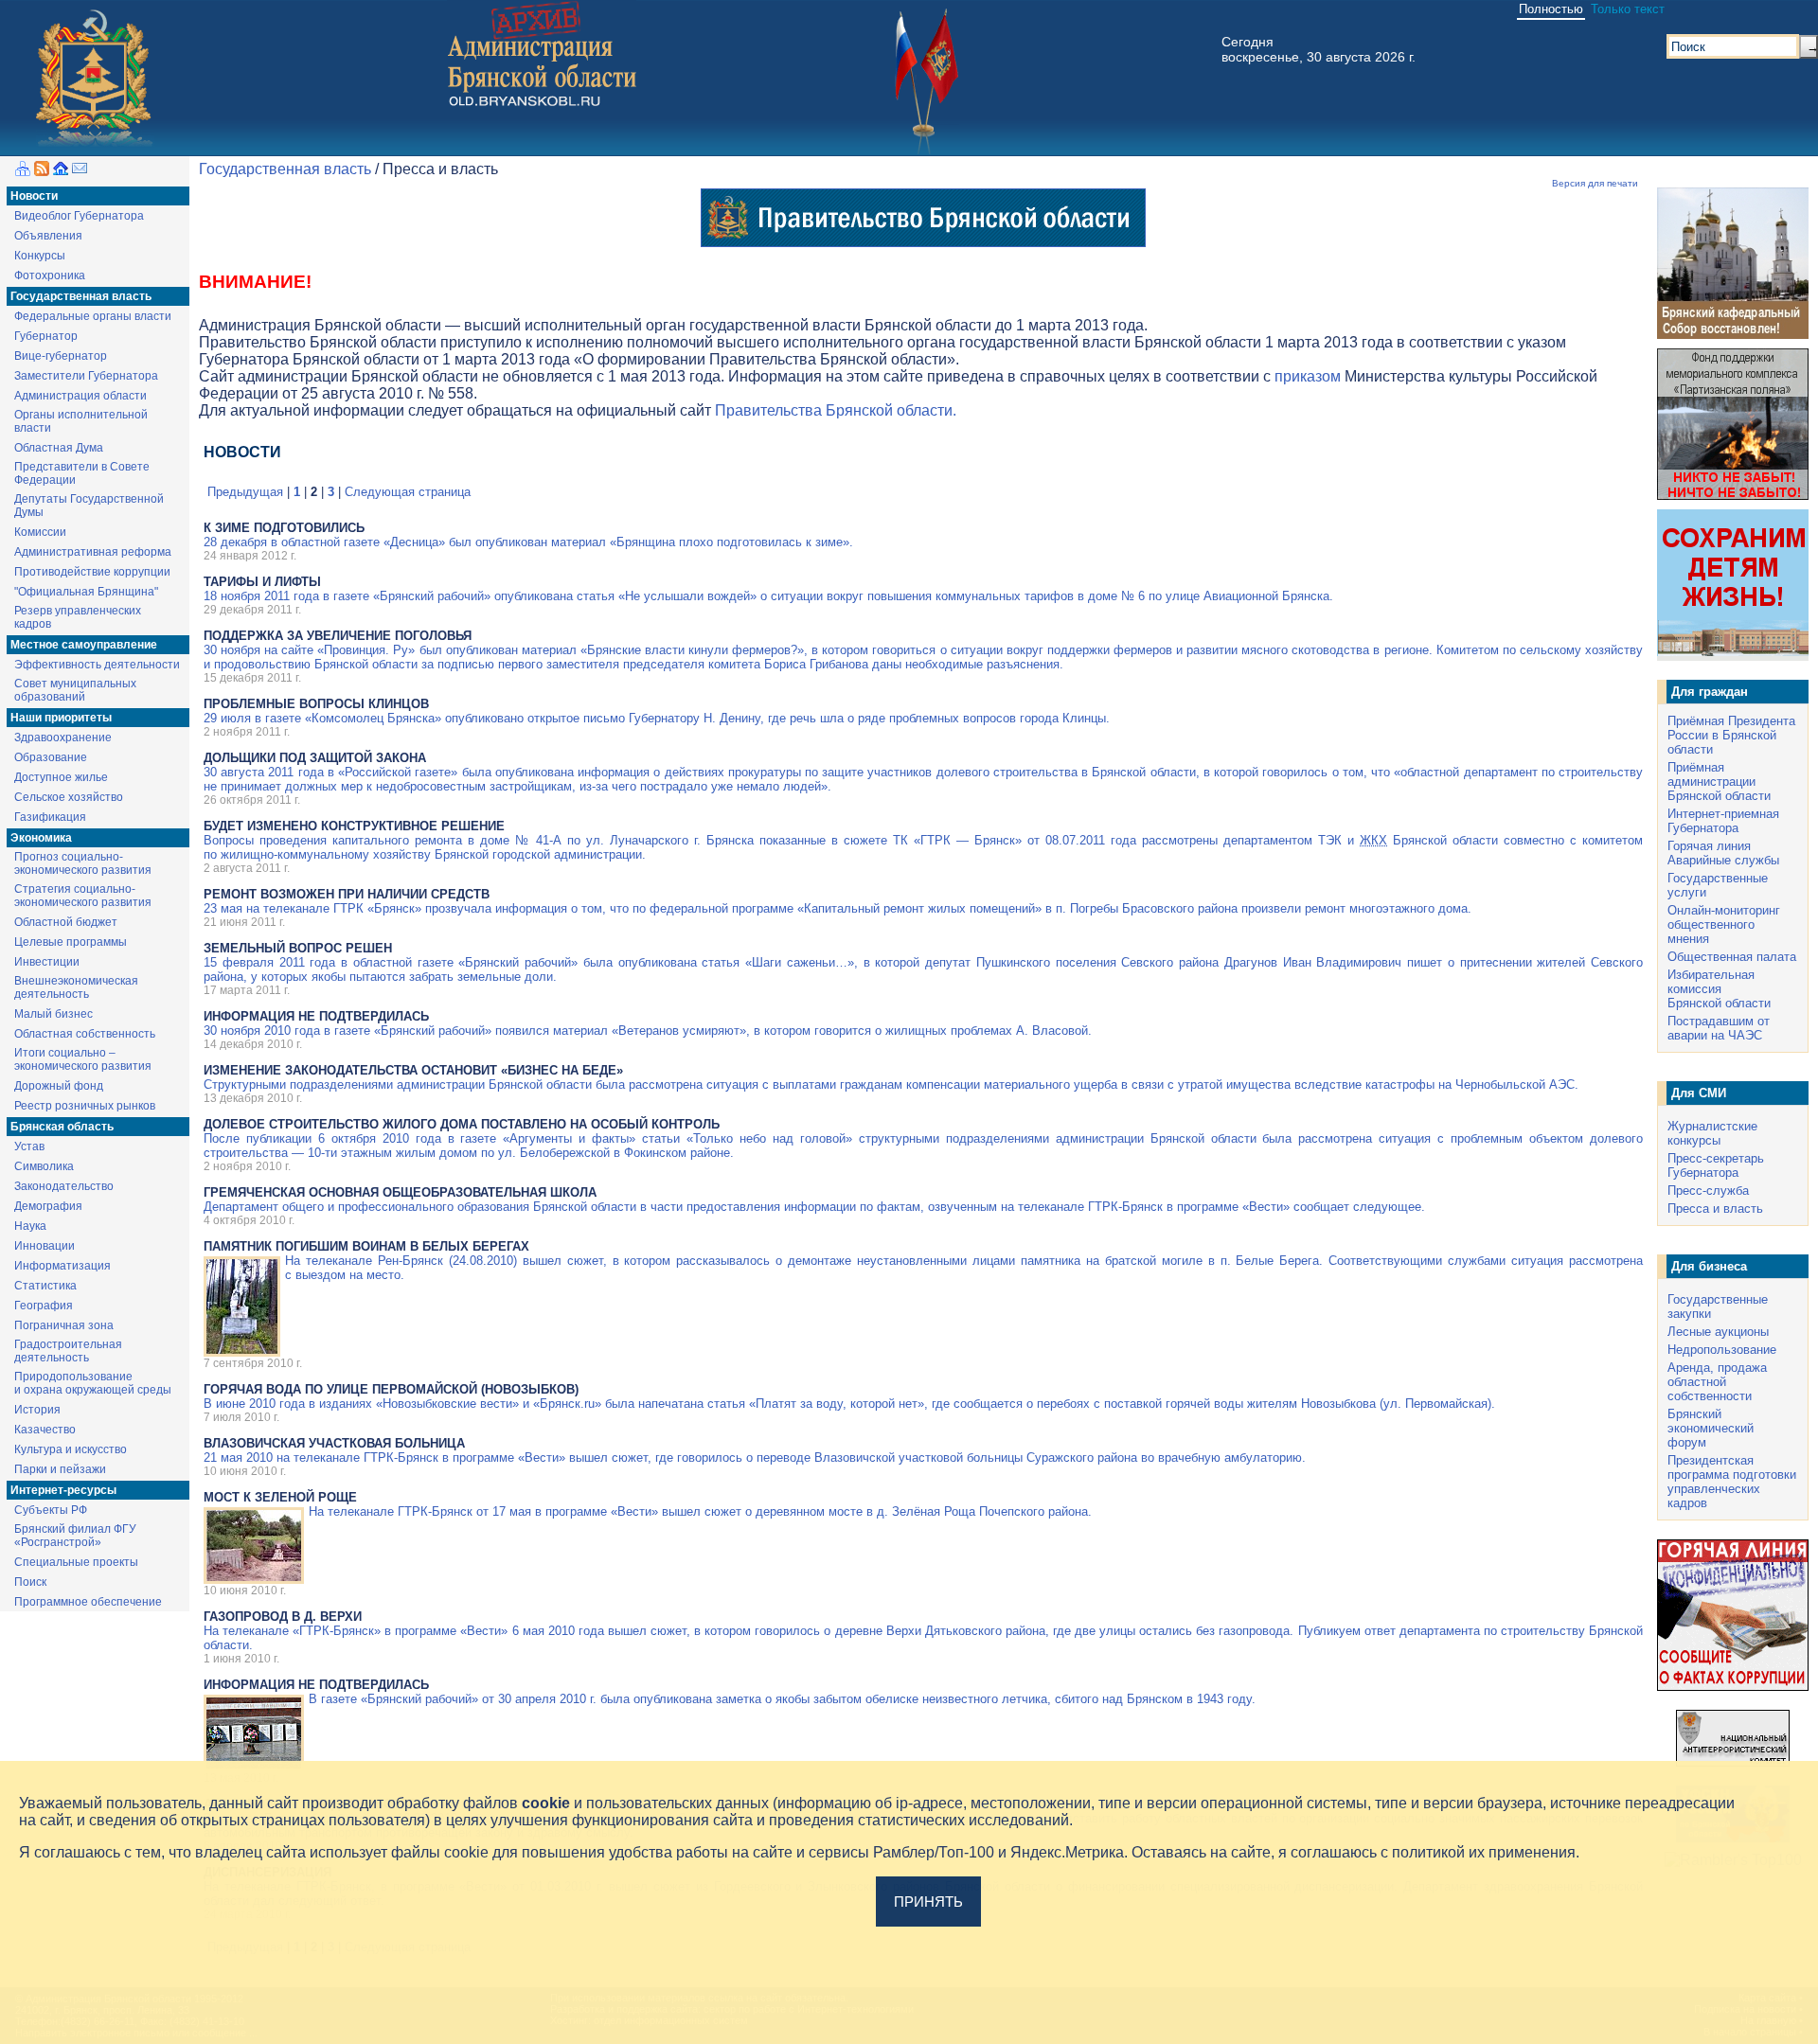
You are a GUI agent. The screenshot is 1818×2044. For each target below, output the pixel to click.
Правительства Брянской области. (836, 410)
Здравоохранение (63, 738)
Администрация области (80, 396)
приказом (1308, 376)
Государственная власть (81, 296)
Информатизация (62, 1266)
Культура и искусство (71, 1449)
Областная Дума (59, 448)
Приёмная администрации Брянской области (1719, 782)
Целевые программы (71, 942)
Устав (29, 1146)
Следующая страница (408, 492)
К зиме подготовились (284, 528)
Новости (34, 196)
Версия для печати (1595, 183)
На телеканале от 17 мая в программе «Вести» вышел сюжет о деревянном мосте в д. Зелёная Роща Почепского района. (700, 1511)
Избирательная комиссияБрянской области (1719, 989)
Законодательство (64, 1186)
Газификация (50, 817)
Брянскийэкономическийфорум (1711, 1428)
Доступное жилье (61, 777)
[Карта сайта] (23, 171)
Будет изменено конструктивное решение (354, 826)
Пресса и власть (1715, 1209)
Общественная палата (1732, 957)
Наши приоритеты (61, 718)
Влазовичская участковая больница (334, 1443)
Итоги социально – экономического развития (83, 1059)
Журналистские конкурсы (1712, 1133)
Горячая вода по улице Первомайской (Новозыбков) (391, 1389)
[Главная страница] (61, 171)
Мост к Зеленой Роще (280, 1497)
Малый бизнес (53, 1014)
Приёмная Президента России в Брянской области (1731, 735)
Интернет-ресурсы (63, 1490)
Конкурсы (40, 256)
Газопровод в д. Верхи (283, 1617)
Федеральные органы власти (93, 316)
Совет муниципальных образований (75, 690)
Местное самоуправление (84, 645)
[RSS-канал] (42, 171)
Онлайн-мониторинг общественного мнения (1724, 924)
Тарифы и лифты (262, 582)
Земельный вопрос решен (298, 948)
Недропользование (1722, 1350)
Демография (48, 1206)
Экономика (41, 838)
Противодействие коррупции (92, 572)
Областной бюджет (66, 922)
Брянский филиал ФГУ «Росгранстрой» (75, 1536)
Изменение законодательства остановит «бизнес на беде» (413, 1070)
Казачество (45, 1430)
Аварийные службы (1723, 860)
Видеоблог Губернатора (79, 216)
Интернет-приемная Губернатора (1723, 821)
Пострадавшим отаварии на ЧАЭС (1719, 1028)
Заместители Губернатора (86, 376)
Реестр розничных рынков (85, 1106)
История (37, 1410)
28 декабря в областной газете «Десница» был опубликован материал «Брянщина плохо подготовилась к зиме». (528, 542)
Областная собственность (85, 1034)
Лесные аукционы (1718, 1332)
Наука (30, 1226)
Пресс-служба (1708, 1191)
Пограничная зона (64, 1325)
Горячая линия (1709, 846)
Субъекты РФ (51, 1510)
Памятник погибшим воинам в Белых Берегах (366, 1246)
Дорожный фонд (59, 1086)
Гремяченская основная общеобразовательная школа (400, 1192)
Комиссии (40, 532)
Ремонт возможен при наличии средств (347, 894)
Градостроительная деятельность (68, 1351)
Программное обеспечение (88, 1602)
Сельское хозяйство (69, 797)
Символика (44, 1166)
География (44, 1306)
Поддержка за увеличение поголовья (338, 636)
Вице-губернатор (61, 356)
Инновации (45, 1246)
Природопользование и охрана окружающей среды (93, 1383)
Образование (51, 757)
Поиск (30, 1582)
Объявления (48, 236)
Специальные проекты (76, 1562)
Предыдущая (245, 492)
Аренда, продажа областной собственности (1717, 1382)
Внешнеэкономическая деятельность (76, 987)
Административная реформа (93, 552)
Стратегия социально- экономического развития (83, 896)
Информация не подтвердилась (316, 1016)
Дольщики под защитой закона (315, 758)
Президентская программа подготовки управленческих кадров (1732, 1482)
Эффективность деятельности (97, 665)
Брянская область (62, 1127)
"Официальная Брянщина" (86, 592)
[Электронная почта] (80, 171)
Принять (928, 1902)
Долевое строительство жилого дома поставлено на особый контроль (462, 1124)
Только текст (1628, 9)
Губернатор (46, 336)
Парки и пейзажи (60, 1469)
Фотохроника (50, 275)
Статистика (45, 1286)
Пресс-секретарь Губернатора (1716, 1165)
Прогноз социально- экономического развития (83, 863)
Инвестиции (47, 962)
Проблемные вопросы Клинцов (316, 704)
